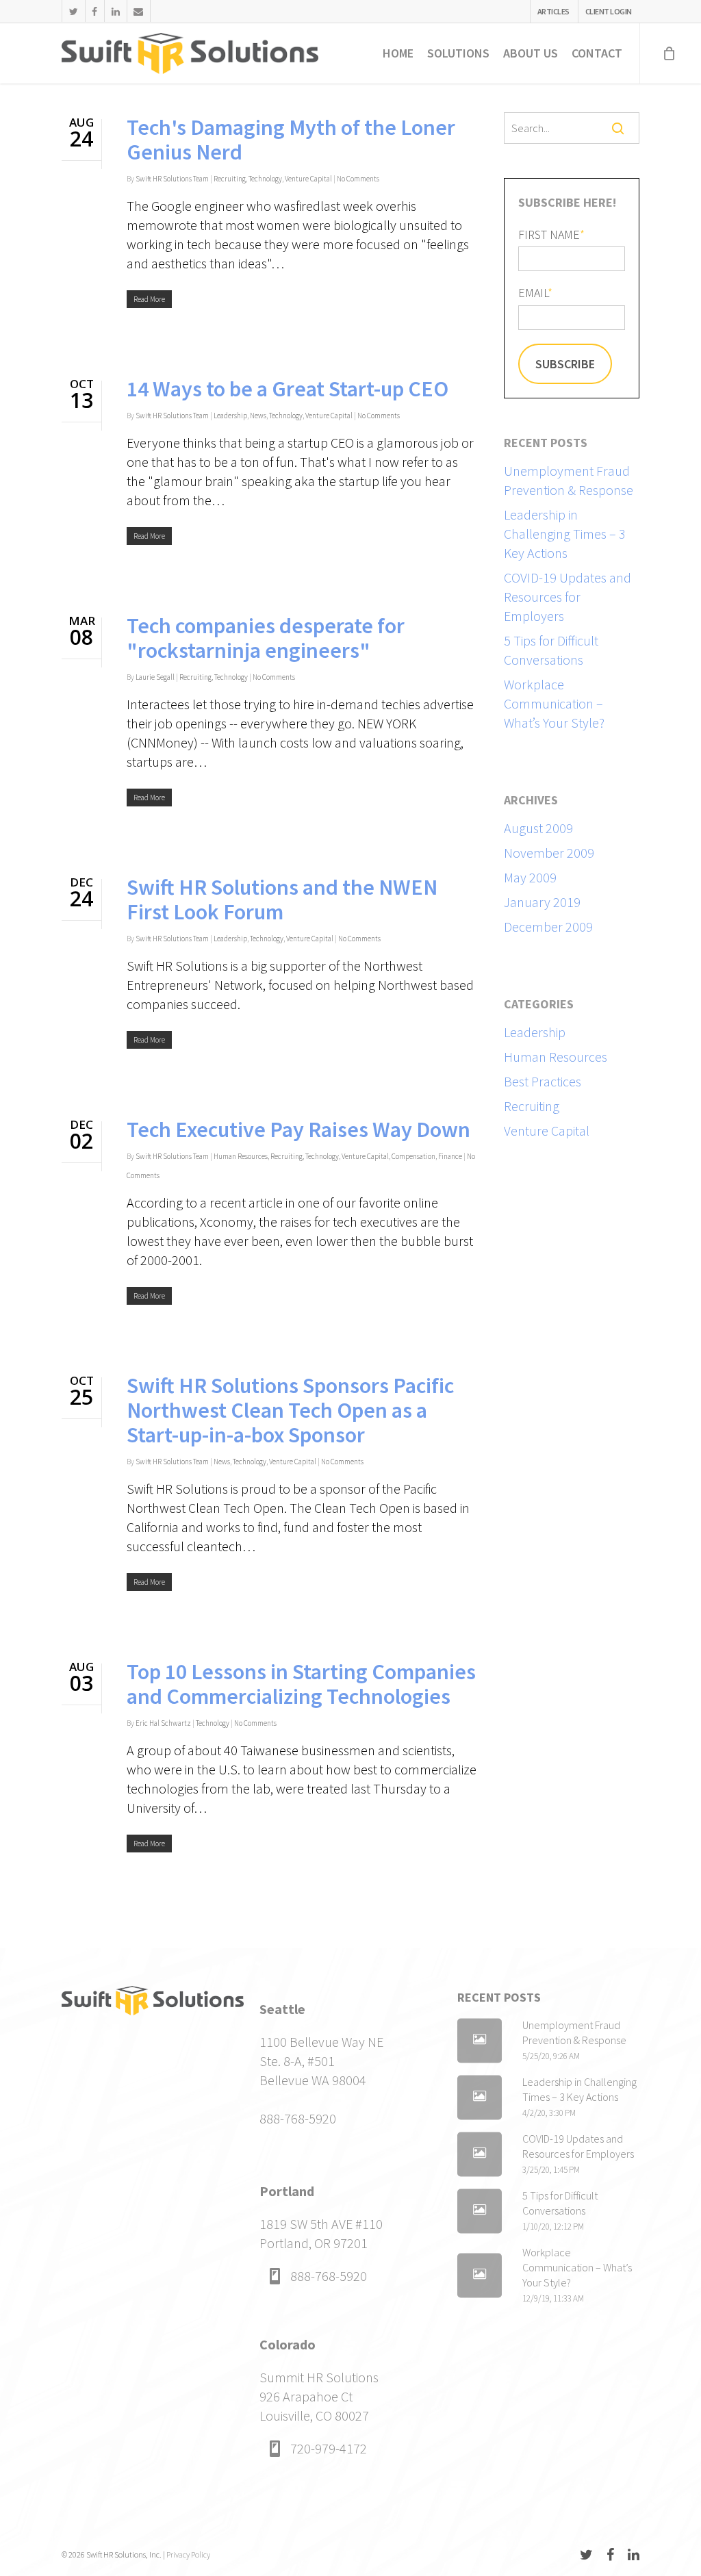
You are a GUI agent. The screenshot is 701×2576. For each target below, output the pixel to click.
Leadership (230, 416)
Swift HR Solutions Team (172, 179)
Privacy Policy (188, 2554)
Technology (265, 179)
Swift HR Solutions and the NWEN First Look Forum (282, 900)
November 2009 (549, 853)
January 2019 (542, 902)
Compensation (413, 1156)
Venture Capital (308, 179)
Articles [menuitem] (553, 11)
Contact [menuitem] (597, 53)
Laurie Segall (155, 677)
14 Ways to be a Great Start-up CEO (288, 389)
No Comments (358, 179)
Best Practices (543, 1081)
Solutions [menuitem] (458, 53)
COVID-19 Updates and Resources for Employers (568, 597)
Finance (450, 1156)
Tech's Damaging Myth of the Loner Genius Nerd (291, 140)
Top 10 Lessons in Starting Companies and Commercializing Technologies (301, 1684)
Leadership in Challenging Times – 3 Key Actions (565, 534)
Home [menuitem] (398, 53)
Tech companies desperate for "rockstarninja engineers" (266, 638)
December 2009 (548, 927)
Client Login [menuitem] (609, 11)
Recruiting (230, 179)
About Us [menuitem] (531, 53)
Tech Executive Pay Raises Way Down (298, 1130)
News (258, 416)
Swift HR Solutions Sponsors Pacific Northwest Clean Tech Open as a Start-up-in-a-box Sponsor (290, 1410)
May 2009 (530, 877)
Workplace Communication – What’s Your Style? (554, 703)
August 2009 (538, 828)
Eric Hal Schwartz (163, 1723)
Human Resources (241, 1156)
